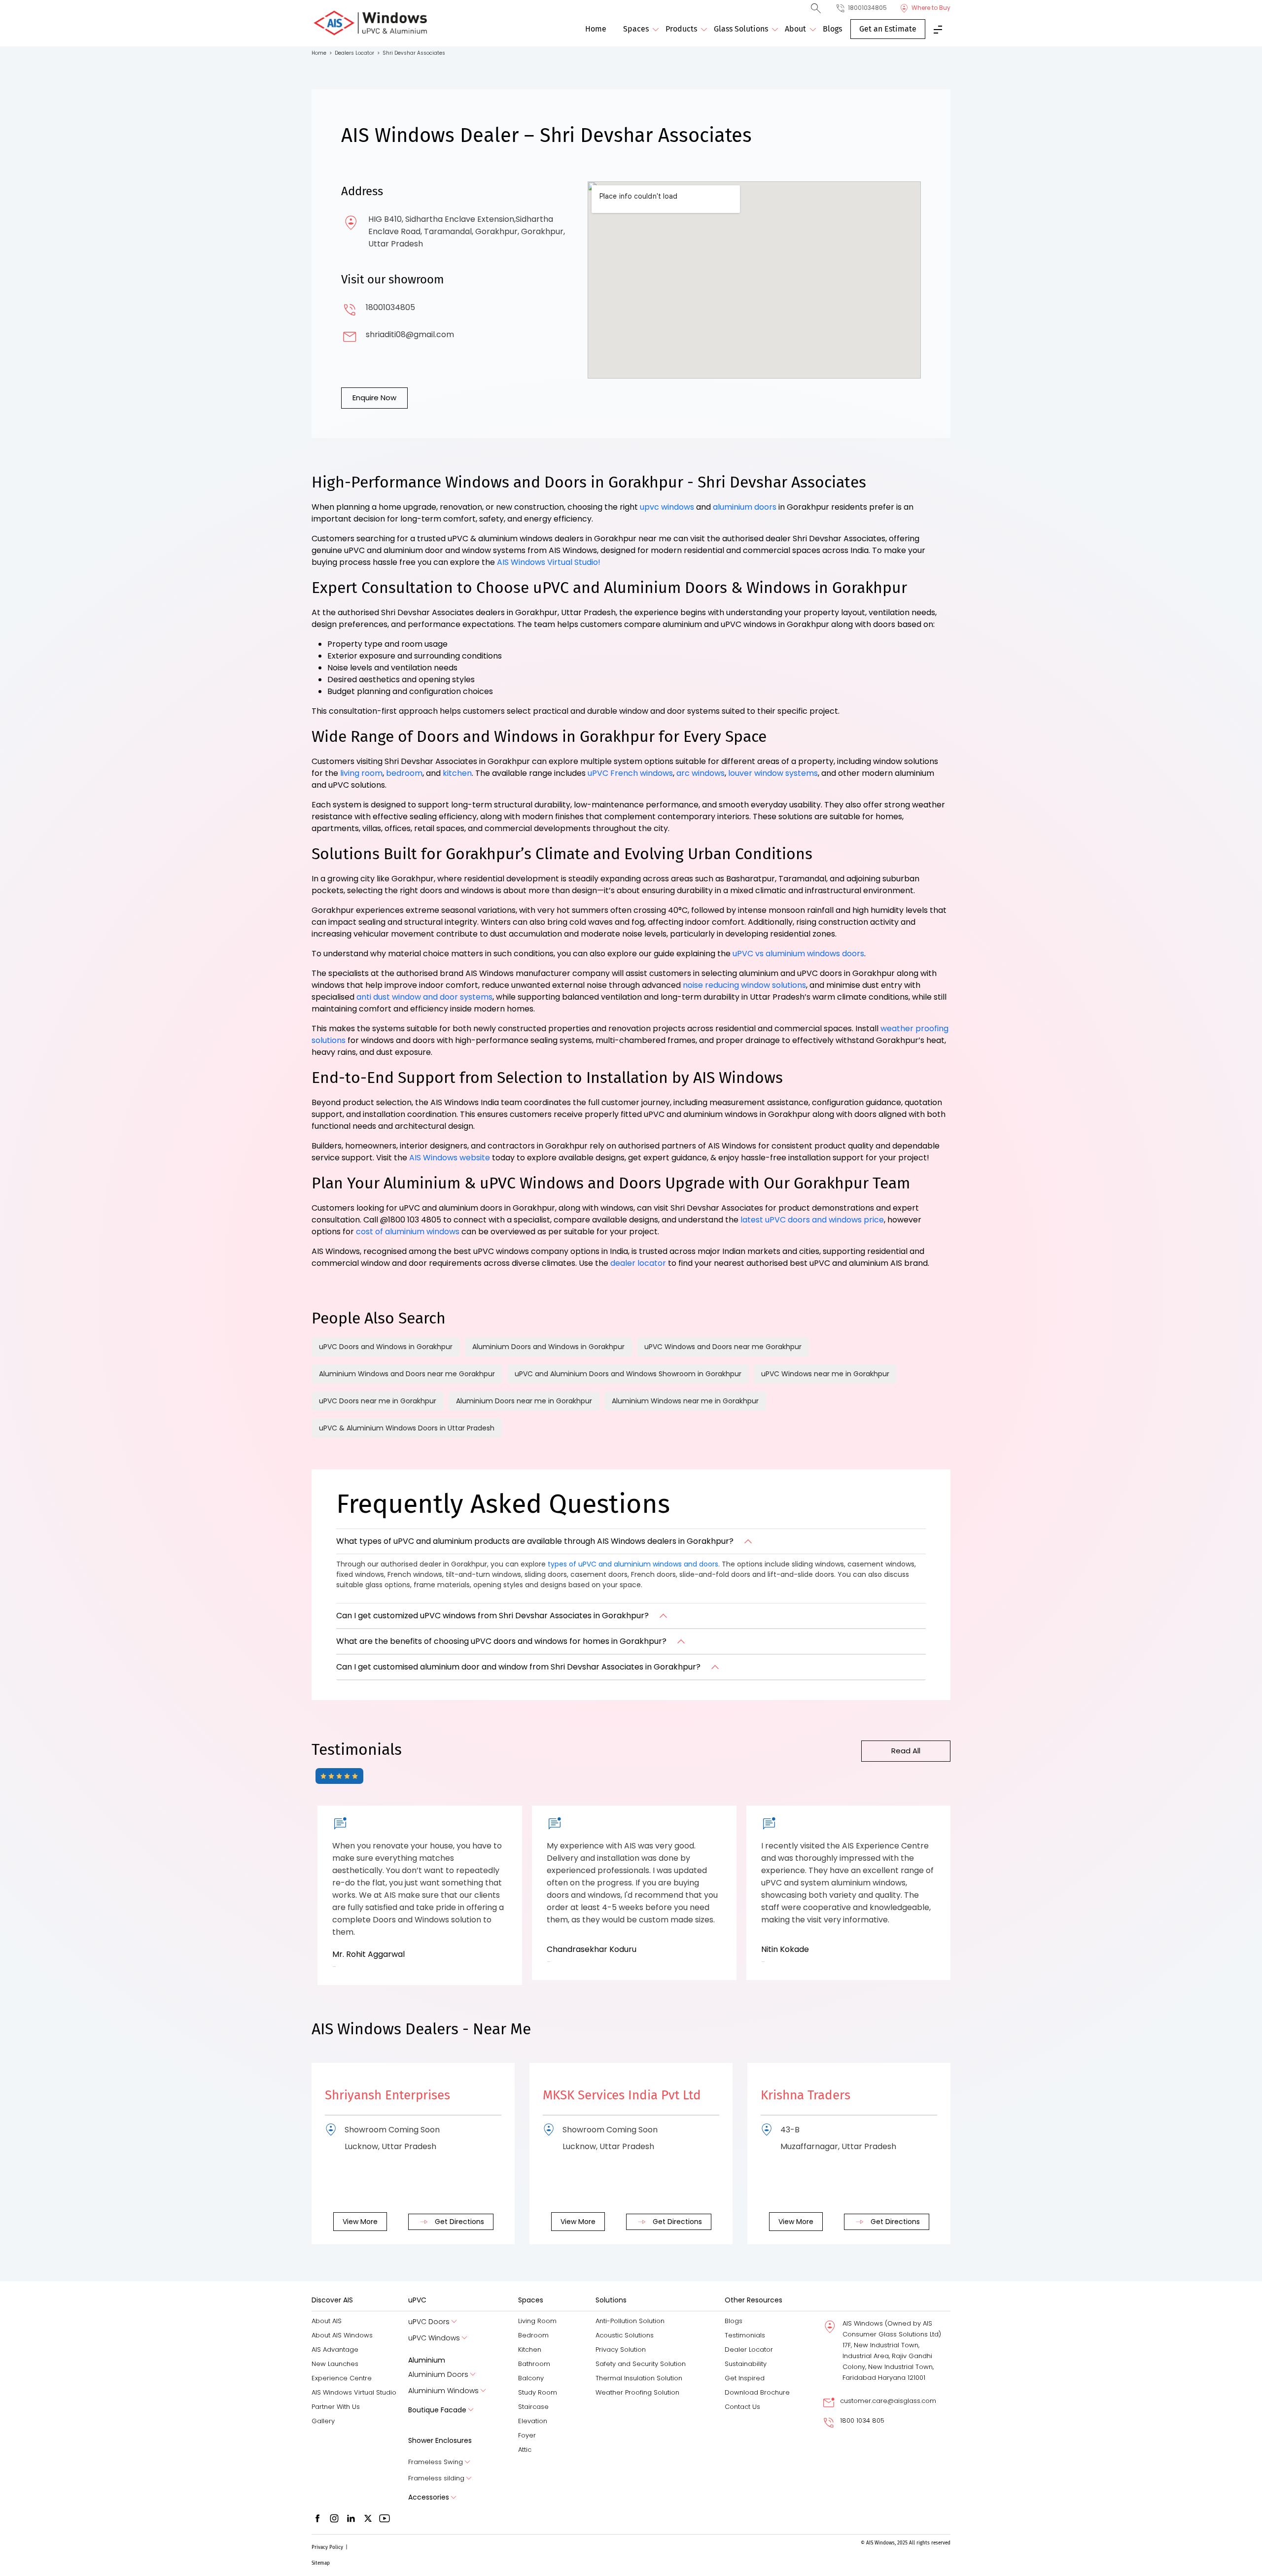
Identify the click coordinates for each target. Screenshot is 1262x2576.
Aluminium (427, 2360)
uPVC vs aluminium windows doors (798, 954)
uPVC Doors (429, 2322)
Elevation (533, 2421)
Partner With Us (336, 2407)
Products (681, 29)
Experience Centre (342, 2378)
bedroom (404, 773)
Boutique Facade (437, 2410)
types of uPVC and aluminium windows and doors (633, 1564)
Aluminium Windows (443, 2391)
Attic (525, 2450)
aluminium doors (745, 507)
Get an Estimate (888, 29)
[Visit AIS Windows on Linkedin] (351, 2518)
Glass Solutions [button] (741, 29)
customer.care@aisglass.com (888, 2401)
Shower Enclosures (440, 2440)
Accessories (429, 2497)
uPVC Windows (434, 2338)
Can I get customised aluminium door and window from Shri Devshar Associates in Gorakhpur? (518, 1667)
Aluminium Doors (438, 2375)
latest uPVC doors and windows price (812, 1220)
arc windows (701, 773)
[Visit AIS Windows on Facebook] (317, 2518)
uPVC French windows (630, 773)
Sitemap (321, 2563)
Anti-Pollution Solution (630, 2321)
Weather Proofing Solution (637, 2392)
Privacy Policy (327, 2547)
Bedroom (533, 2335)
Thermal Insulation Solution (639, 2378)
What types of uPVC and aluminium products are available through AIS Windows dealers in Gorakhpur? (535, 1541)
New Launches (335, 2364)
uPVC (417, 2300)
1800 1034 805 (862, 2420)
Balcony (531, 2378)
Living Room (537, 2321)
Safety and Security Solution (641, 2364)
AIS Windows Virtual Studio (354, 2392)
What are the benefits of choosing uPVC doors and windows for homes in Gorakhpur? (501, 1641)
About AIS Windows (342, 2335)
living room (361, 773)
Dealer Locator (749, 2350)
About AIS (327, 2321)
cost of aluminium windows (408, 1232)
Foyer (527, 2435)
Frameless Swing (436, 2462)
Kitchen (530, 2350)
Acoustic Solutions (625, 2335)
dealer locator (638, 1263)
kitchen (457, 773)
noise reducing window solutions (744, 985)
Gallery (323, 2421)
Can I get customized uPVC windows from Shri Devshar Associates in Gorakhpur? (492, 1616)
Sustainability (746, 2364)
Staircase (533, 2407)
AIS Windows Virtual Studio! (549, 562)
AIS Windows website (450, 1158)
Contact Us (742, 2407)
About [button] (795, 29)
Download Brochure (757, 2392)
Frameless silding (436, 2478)
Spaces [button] (636, 29)
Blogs (832, 29)
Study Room (538, 2392)
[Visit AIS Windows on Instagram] (334, 2518)
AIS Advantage (335, 2350)
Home (596, 29)
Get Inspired (745, 2378)
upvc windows (667, 507)
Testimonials (745, 2335)
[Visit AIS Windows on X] (368, 2518)
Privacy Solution (621, 2350)
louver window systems (773, 773)
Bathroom (534, 2364)
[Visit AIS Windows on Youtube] (385, 2518)
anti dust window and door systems (424, 997)
